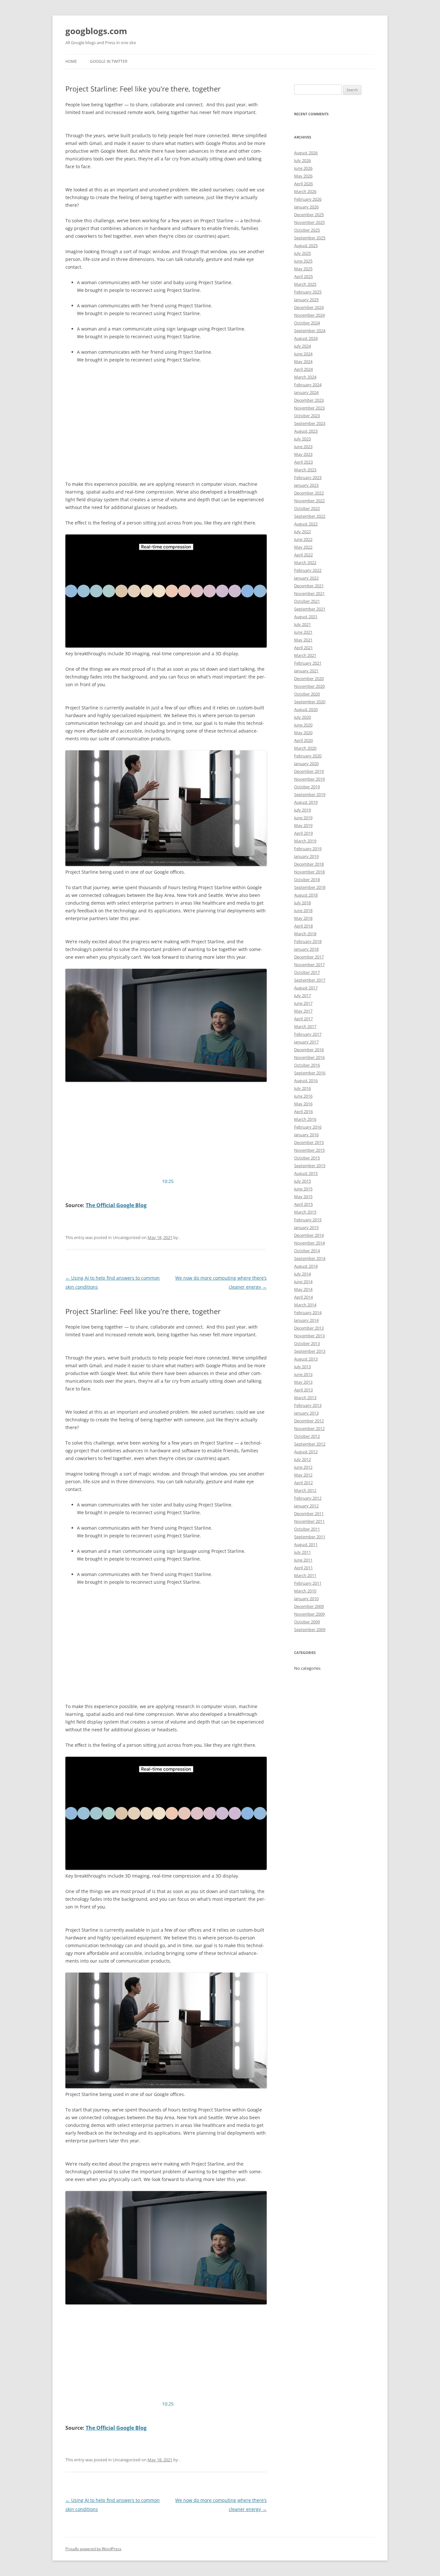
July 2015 (302, 1181)
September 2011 (310, 1537)
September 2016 (310, 1073)
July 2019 (302, 810)
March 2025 (305, 284)
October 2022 (307, 508)
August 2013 (306, 1359)
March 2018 (305, 934)
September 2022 (310, 516)
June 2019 (303, 818)
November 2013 (309, 1336)
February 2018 (308, 941)
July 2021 (302, 624)
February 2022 (308, 570)
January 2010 (306, 1599)
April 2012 (303, 1483)
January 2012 (306, 1506)
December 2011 (309, 1514)
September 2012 (310, 1444)
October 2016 (307, 1065)
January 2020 (306, 764)
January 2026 (306, 207)
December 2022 (309, 493)
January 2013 (306, 1413)
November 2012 (309, 1428)
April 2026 (303, 184)
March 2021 (305, 655)
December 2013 (309, 1328)
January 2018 (306, 949)
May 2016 (303, 1104)
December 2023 (309, 400)
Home (71, 61)
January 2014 (306, 1320)
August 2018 (306, 895)
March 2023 (305, 470)
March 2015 (305, 1212)
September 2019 (310, 794)
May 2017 (303, 1011)
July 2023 (302, 439)
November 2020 (309, 686)
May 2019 (303, 825)
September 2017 (310, 980)
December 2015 (309, 1142)
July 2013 (302, 1367)
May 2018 (303, 918)
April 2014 (303, 1297)
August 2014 (306, 1266)
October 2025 (307, 230)
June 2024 (303, 354)
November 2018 (309, 872)
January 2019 (306, 856)
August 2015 (306, 1173)
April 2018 (303, 926)
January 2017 (306, 1042)
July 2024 (302, 346)
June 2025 (303, 261)
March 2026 (305, 191)
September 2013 (310, 1351)
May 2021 (303, 640)
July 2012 (302, 1459)
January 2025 (306, 300)
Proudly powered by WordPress (93, 2549)
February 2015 (308, 1220)
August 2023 (306, 431)
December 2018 (309, 864)
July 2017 (302, 995)
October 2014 (307, 1251)
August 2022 (306, 524)
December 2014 (309, 1235)
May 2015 (303, 1197)
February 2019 (308, 849)
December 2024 (309, 307)
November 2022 (309, 501)
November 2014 (309, 1243)
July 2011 (302, 1552)
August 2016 (306, 1081)
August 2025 (306, 245)
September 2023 (310, 423)
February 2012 (308, 1498)
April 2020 (303, 740)
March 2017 (305, 1026)
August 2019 (306, 802)
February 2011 (308, 1583)
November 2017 (309, 965)
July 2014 (302, 1274)
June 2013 (303, 1374)
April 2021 (303, 648)
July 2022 (302, 532)
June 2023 (303, 447)
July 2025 (302, 253)
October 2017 (307, 972)
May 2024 (303, 361)
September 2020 (310, 702)
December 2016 (309, 1050)
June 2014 (303, 1282)
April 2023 (303, 462)
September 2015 (310, 1166)
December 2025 (309, 215)
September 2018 (310, 887)
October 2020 (307, 694)
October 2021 (307, 601)
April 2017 (303, 1019)
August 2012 (306, 1452)
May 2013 (303, 1382)
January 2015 (306, 1227)
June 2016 (303, 1096)
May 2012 (303, 1475)
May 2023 (303, 454)
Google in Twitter (109, 61)
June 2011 (303, 1560)
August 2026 (306, 153)
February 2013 (308, 1405)
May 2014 (303, 1289)
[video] (166, 1077)
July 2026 (302, 160)
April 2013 (303, 1390)
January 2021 (306, 671)
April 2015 (303, 1204)
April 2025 (303, 276)
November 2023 (309, 408)
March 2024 (305, 377)
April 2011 (303, 1568)
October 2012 (307, 1436)
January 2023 (306, 485)
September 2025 (310, 238)
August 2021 (306, 617)
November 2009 (309, 1614)
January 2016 (306, 1135)
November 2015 (309, 1150)
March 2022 (305, 562)
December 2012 (309, 1421)
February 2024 (308, 385)
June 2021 (303, 632)
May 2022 (303, 547)
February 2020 (308, 756)
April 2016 (303, 1111)
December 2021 (309, 586)
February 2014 (308, 1312)
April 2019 (303, 833)
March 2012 (305, 1490)
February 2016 (308, 1127)
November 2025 (309, 222)
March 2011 (305, 1575)
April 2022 (303, 555)
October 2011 (307, 1529)
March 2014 (305, 1305)
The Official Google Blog (116, 1205)
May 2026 (303, 176)
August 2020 (306, 709)
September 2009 (310, 1629)
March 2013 (305, 1398)
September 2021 (310, 609)
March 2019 (305, 841)
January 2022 (306, 578)
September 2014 (310, 1258)
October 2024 (307, 323)
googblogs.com (96, 31)
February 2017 (308, 1034)
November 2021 (309, 593)
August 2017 (306, 988)
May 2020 (303, 733)
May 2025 (303, 269)
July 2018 (302, 903)
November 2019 (309, 779)
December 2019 (309, 771)
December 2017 (309, 957)
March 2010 (305, 1591)
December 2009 (309, 1606)
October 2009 (307, 1622)
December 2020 (309, 678)
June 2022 (303, 539)
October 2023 (307, 416)
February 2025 (308, 292)
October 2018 (307, 879)
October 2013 (307, 1343)
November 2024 (309, 315)
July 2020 (302, 717)
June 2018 (303, 910)
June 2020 (303, 725)
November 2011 (309, 1521)
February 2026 (308, 199)
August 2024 (306, 338)
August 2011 (306, 1544)
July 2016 (302, 1088)
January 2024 (306, 392)
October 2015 (307, 1158)
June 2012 (303, 1467)
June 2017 (303, 1003)
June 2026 (303, 168)
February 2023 (308, 477)
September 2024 (310, 331)
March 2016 (305, 1119)
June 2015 (303, 1189)
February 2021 (308, 663)
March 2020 (305, 748)
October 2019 (307, 787)
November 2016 (309, 1057)
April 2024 (303, 369)
